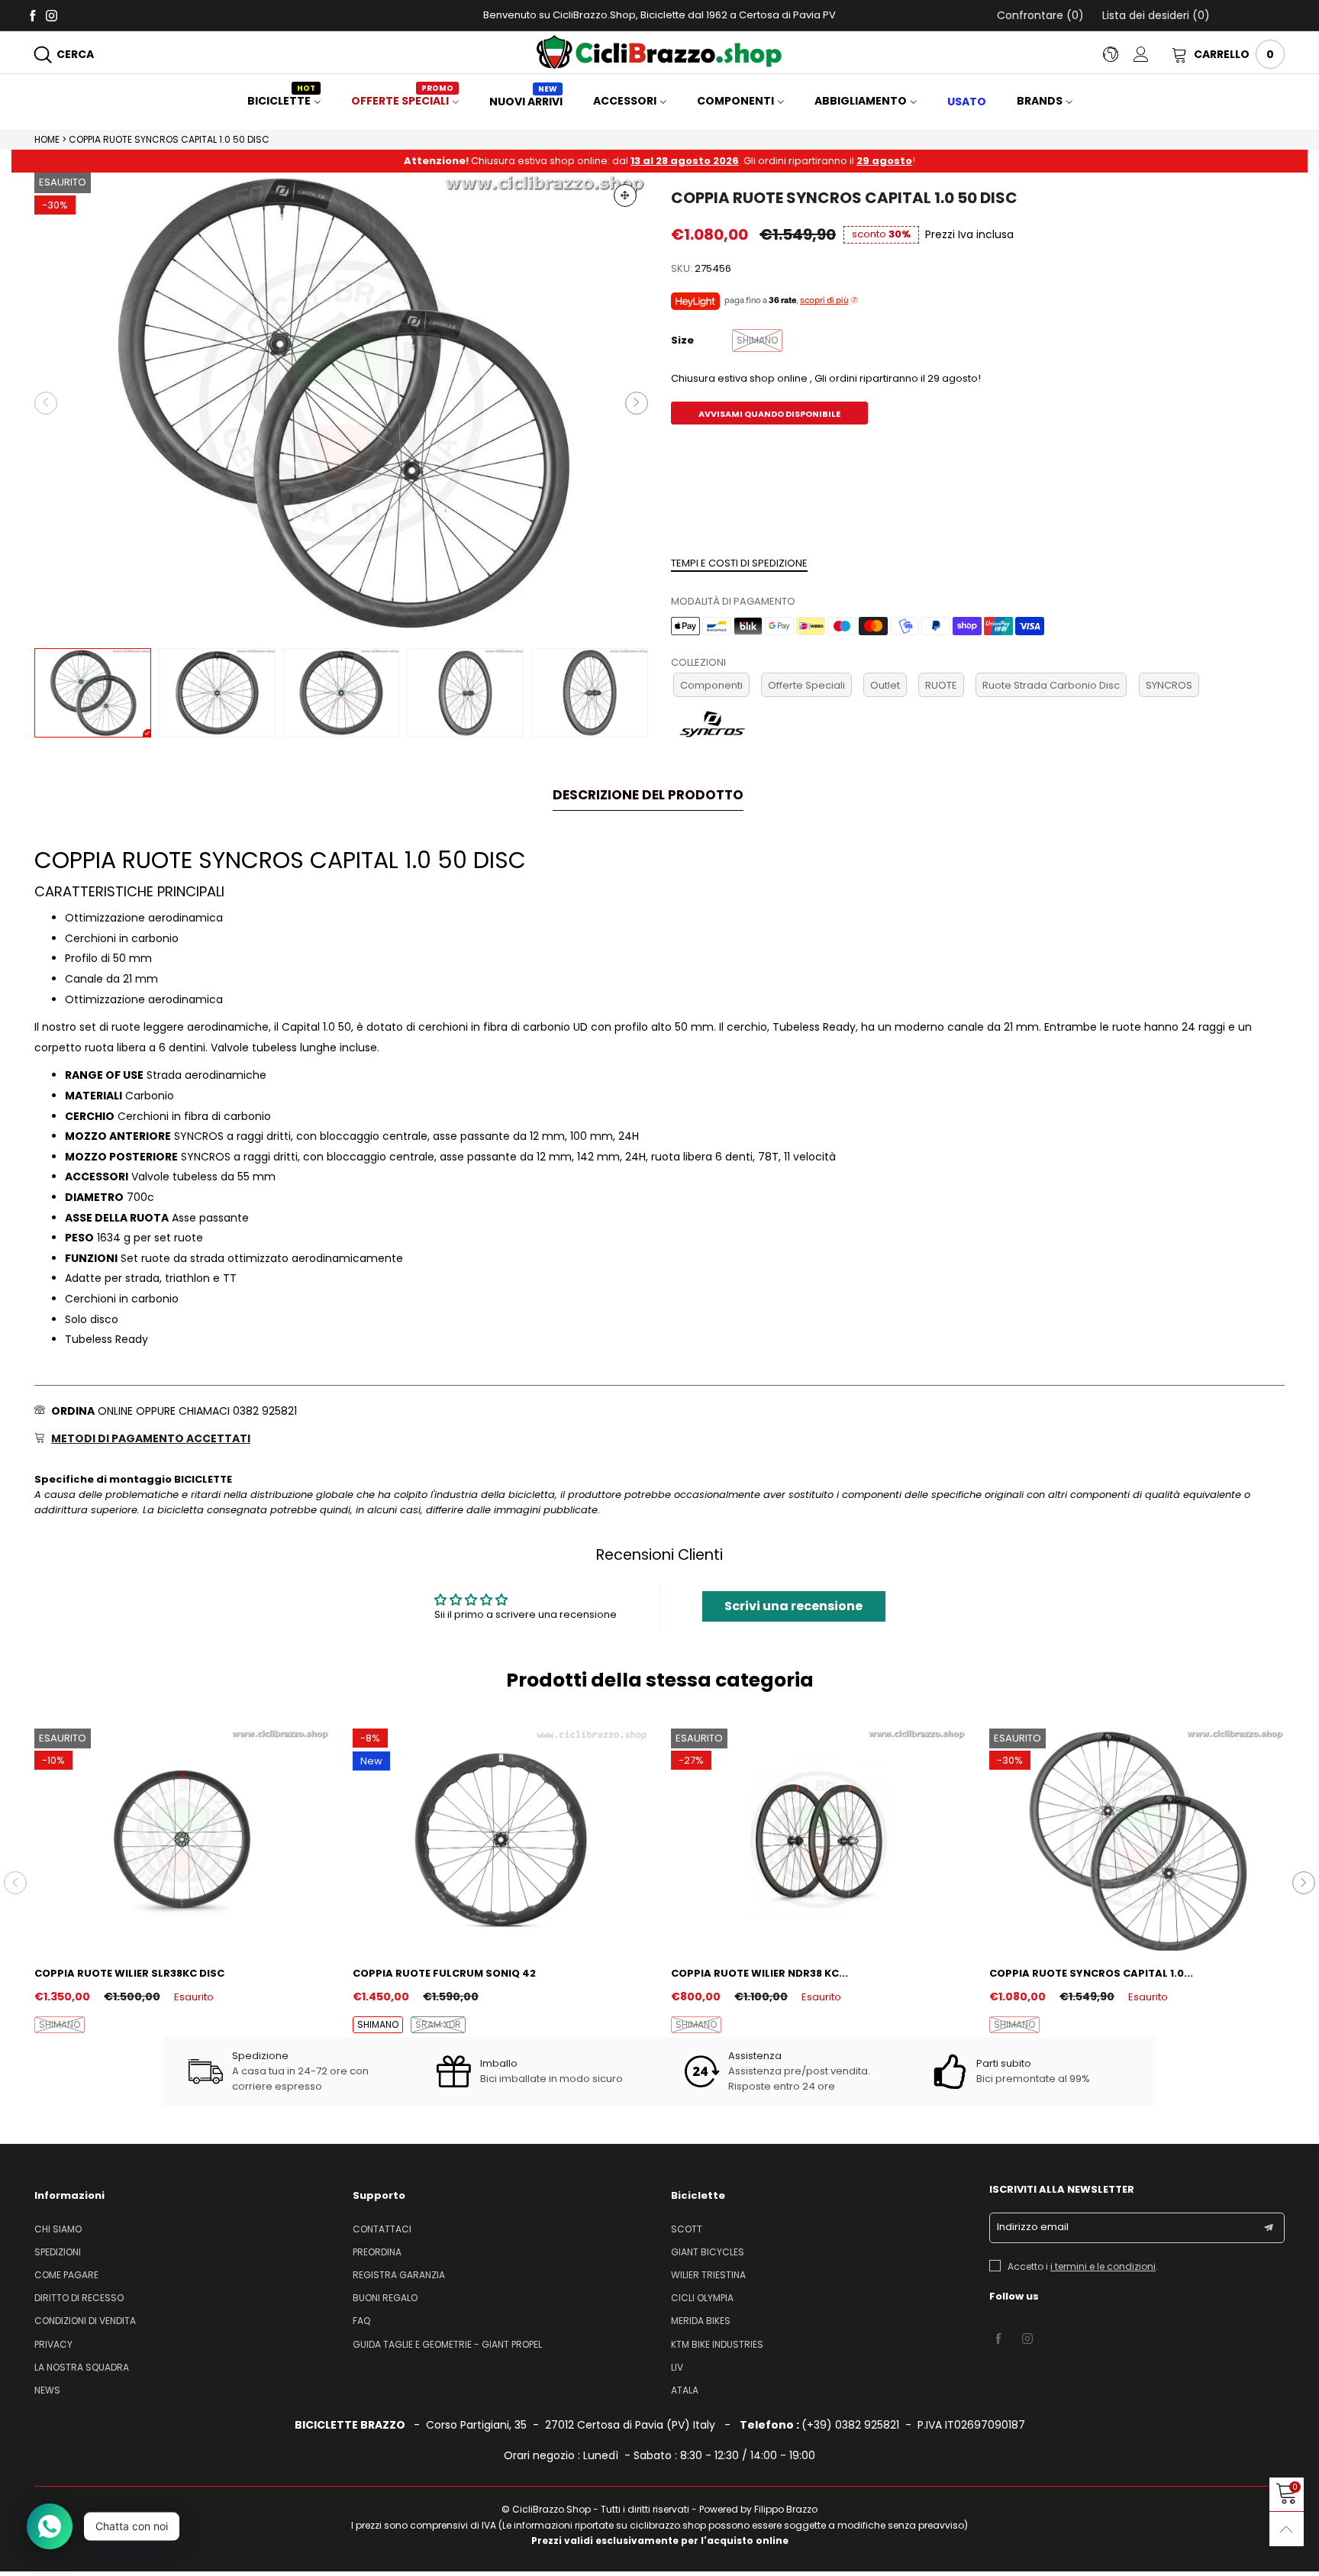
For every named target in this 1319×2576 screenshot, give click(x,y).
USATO (967, 102)
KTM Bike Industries (717, 2344)
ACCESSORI (625, 101)
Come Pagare (66, 2275)
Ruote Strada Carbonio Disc (1051, 685)
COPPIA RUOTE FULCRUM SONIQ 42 (444, 1973)
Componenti (711, 685)
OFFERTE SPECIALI (402, 101)
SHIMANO (60, 2024)
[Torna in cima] (1287, 2529)
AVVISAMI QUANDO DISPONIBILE (769, 414)
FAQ (361, 2321)
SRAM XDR (438, 2024)
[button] (46, 403)
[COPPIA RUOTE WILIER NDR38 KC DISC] (819, 1839)
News (47, 2390)
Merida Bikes (701, 2321)
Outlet (885, 685)
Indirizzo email (1033, 2227)
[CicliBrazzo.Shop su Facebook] (998, 2339)
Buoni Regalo (385, 2298)
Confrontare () (1040, 15)
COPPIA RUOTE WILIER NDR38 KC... (759, 1973)
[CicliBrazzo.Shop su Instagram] (1027, 2339)
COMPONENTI (735, 101)
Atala (685, 2390)
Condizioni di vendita (85, 2321)
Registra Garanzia (399, 2275)
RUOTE (941, 685)
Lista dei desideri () (1155, 15)
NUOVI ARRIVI (526, 102)
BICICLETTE (281, 101)
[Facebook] (32, 15)
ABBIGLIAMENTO (861, 101)
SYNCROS (1169, 685)
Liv (677, 2367)
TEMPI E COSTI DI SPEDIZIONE (739, 563)
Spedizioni (58, 2252)
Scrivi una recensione (793, 1606)
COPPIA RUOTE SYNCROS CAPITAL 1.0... (1091, 1973)
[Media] (625, 195)
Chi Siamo (58, 2229)
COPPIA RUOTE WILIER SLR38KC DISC (129, 1973)
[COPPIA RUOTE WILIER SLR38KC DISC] (182, 1839)
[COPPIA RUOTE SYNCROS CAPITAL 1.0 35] (1137, 1839)
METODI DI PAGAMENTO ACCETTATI (151, 1438)
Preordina (377, 2252)
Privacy (53, 2344)
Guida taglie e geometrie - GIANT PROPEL (447, 2344)
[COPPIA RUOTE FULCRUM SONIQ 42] (500, 1839)
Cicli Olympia (702, 2298)
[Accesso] (1153, 54)
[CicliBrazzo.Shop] (659, 52)
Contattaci (382, 2229)
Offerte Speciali (806, 685)
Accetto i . (1083, 2266)
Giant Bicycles (708, 2252)
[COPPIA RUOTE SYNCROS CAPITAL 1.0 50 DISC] (341, 403)
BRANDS (1040, 101)
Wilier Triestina (708, 2275)
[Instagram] (52, 15)
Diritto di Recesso (79, 2298)
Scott (687, 2229)
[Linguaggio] (1118, 54)
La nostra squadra (82, 2367)
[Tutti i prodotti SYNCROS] (713, 723)
